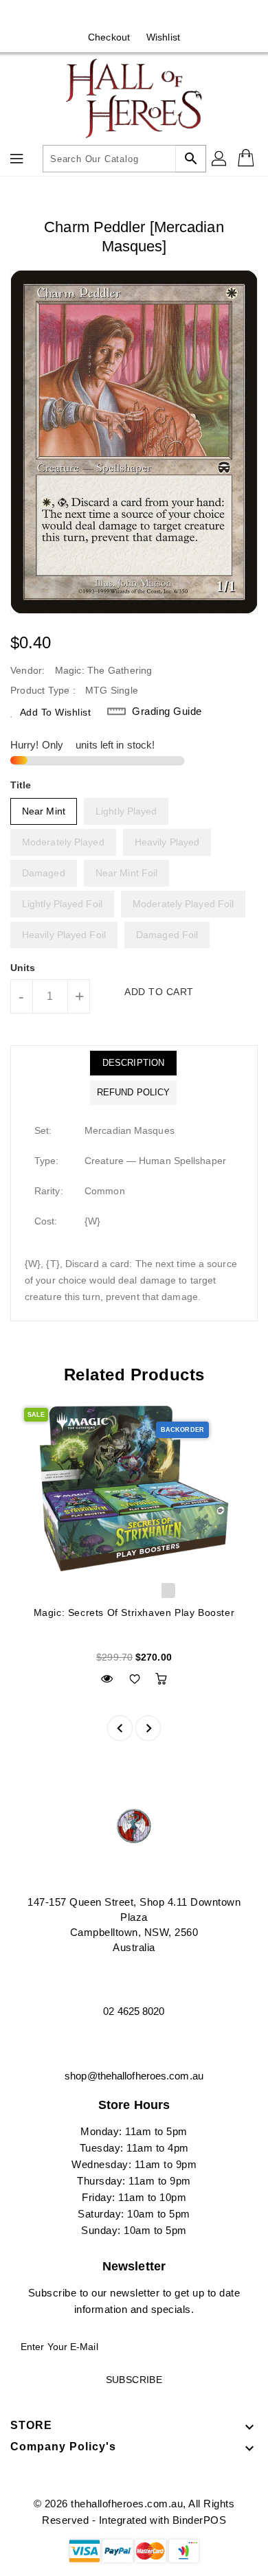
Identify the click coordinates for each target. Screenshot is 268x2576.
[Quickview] (107, 1679)
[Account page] (220, 159)
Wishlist (163, 37)
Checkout (109, 37)
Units (23, 968)
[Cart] (247, 159)
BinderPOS (200, 2520)
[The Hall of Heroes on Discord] (147, 16)
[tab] (133, 1063)
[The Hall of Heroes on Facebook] (121, 16)
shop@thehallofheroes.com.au (134, 2076)
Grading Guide (167, 711)
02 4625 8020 (134, 2011)
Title (21, 785)
